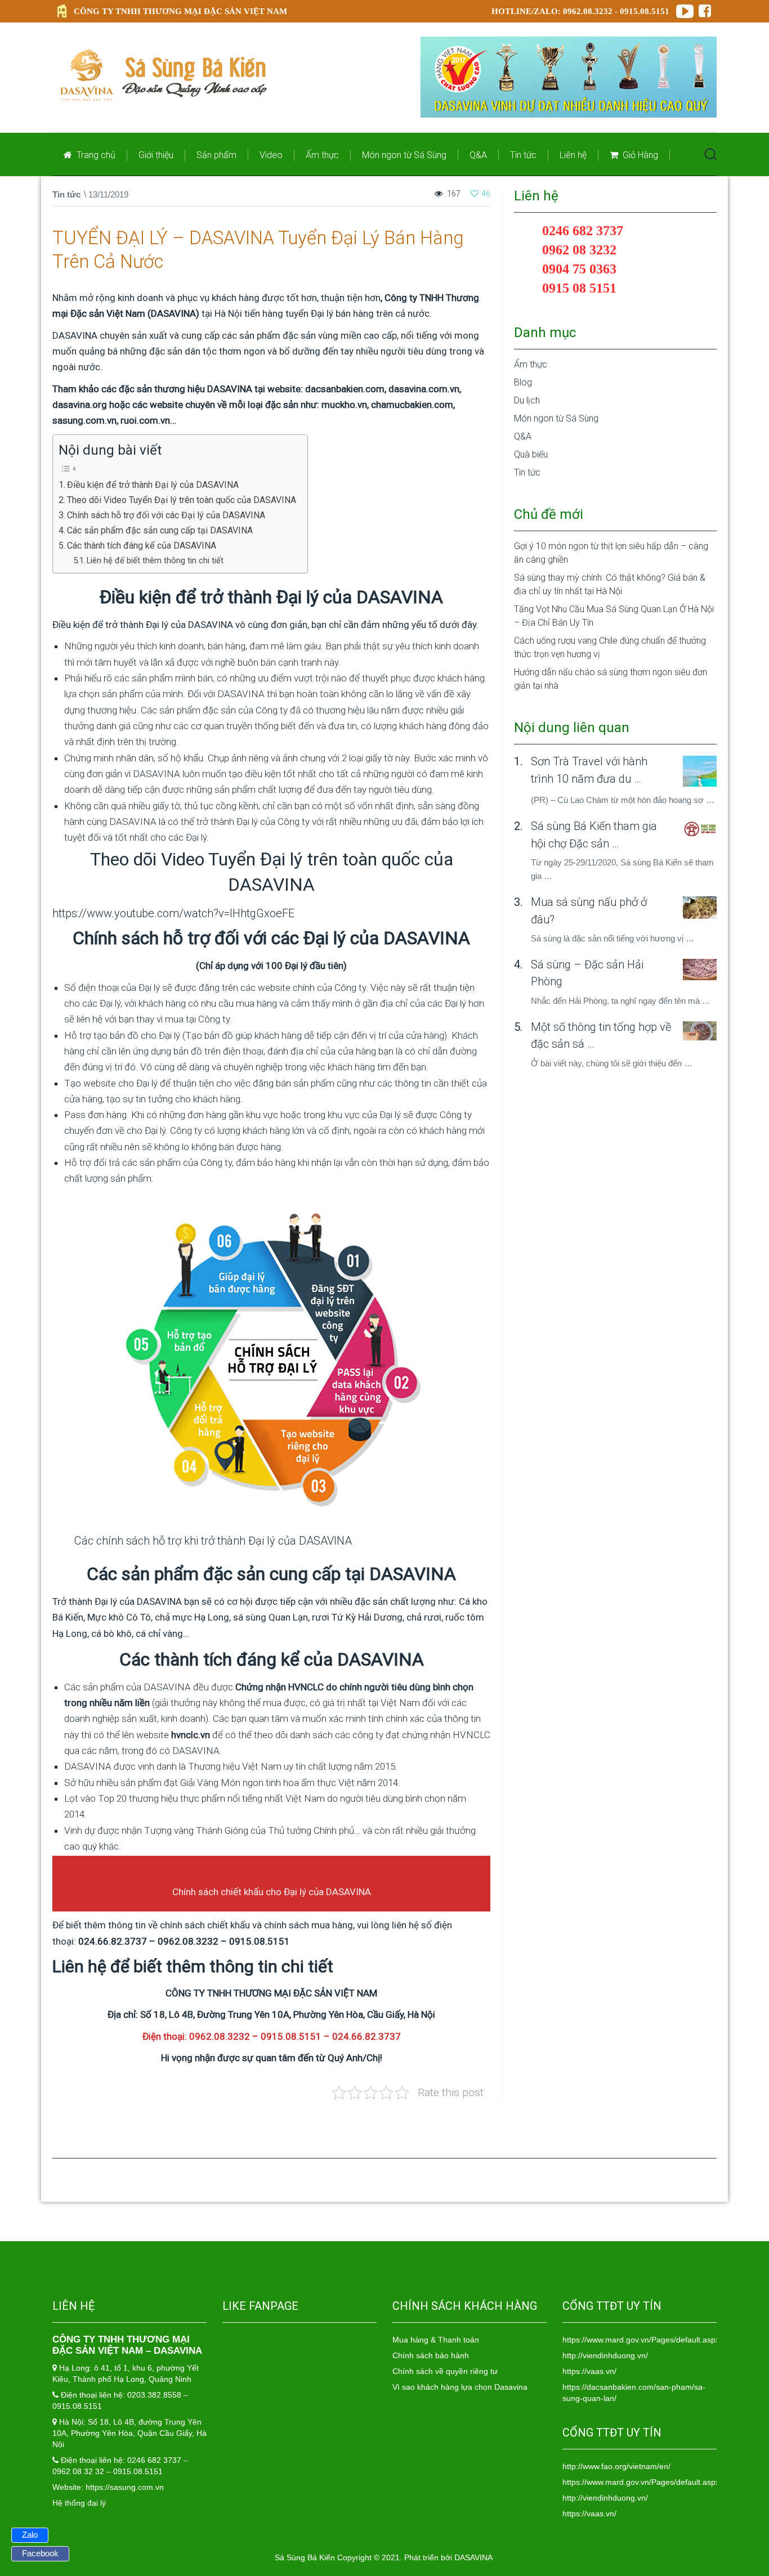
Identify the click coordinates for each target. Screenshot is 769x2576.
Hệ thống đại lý (79, 2503)
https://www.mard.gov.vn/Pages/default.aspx (641, 2340)
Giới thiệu (156, 155)
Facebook (40, 2553)
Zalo (30, 2535)
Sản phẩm (216, 155)
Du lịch (527, 400)
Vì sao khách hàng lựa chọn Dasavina (460, 2387)
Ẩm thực (322, 155)
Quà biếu (531, 454)
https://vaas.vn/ (589, 2371)
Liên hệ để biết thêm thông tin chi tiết (155, 561)
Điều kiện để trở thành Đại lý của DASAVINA (153, 485)
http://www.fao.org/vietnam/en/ (616, 2466)
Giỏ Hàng (639, 155)
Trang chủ (95, 155)
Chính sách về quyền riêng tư (445, 2371)
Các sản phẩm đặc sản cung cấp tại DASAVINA (160, 530)
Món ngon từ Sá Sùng (404, 155)
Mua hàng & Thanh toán (436, 2340)
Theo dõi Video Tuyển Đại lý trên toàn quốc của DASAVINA (182, 500)
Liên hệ (573, 155)
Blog (523, 382)
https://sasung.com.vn (125, 2487)
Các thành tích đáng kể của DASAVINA (142, 546)
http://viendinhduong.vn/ (605, 2355)
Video (271, 155)
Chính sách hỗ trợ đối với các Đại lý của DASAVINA (166, 515)
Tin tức (523, 155)
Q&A (478, 155)
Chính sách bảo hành (431, 2355)
